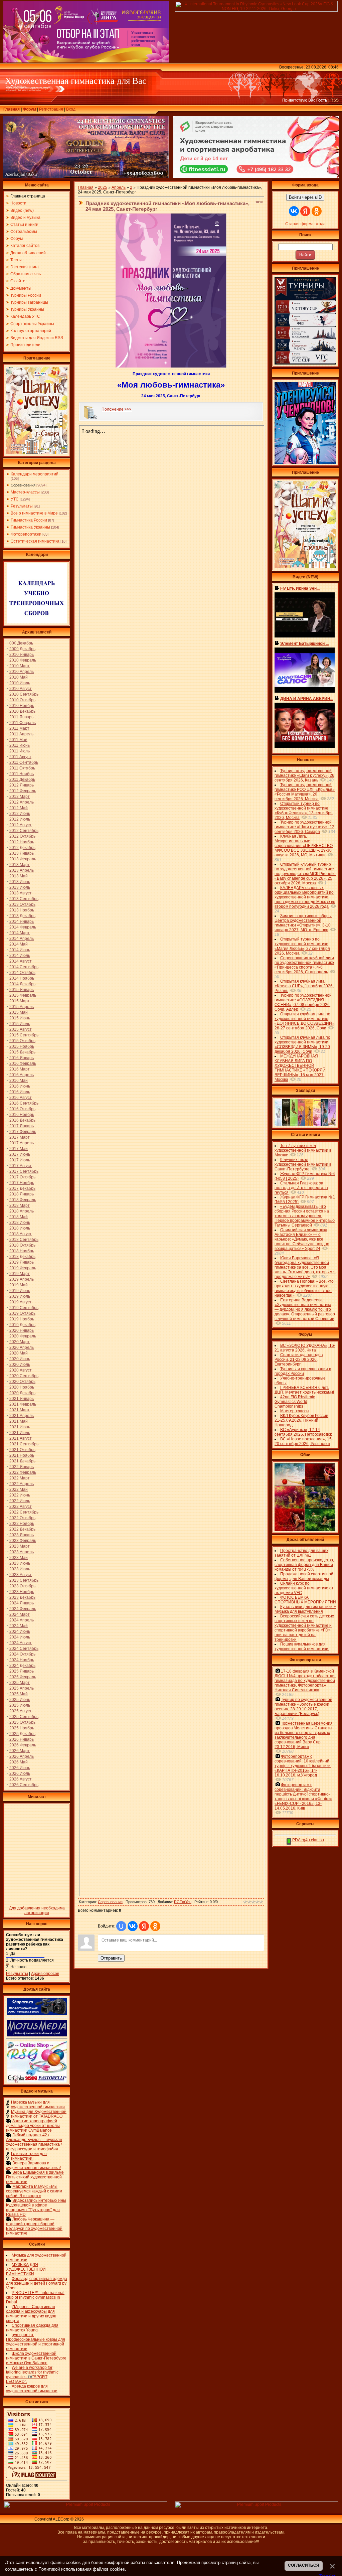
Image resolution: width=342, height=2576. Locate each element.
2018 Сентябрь (24, 1240)
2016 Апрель (22, 1075)
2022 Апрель (22, 1484)
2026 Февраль (23, 1745)
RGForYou (183, 1902)
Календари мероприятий (35, 474)
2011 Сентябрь (24, 762)
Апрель (119, 187)
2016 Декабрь (22, 1120)
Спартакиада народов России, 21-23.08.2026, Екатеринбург (299, 1359)
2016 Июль (20, 1092)
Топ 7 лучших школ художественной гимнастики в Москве (303, 1150)
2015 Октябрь (22, 1041)
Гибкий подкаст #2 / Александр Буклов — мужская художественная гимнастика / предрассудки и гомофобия (34, 2142)
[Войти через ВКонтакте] (133, 1926)
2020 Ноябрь (22, 1387)
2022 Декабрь (22, 1529)
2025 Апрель (22, 1688)
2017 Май (19, 1149)
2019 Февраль (23, 1268)
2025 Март (20, 1683)
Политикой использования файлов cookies (82, 2569)
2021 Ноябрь (22, 1455)
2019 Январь (22, 1262)
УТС (15, 499)
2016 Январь (22, 1058)
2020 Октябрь (22, 1382)
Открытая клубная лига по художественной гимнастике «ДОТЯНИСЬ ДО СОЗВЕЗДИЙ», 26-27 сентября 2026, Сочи (305, 1021)
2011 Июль (20, 751)
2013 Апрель (22, 870)
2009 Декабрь (22, 649)
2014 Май (19, 944)
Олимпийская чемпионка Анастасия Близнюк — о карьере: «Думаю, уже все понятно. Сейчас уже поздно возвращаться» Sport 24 (302, 1239)
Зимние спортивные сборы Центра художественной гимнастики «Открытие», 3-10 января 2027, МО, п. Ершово (303, 923)
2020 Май (19, 1353)
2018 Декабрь (22, 1257)
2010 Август (21, 689)
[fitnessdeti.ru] (256, 176)
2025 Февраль (23, 1677)
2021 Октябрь (22, 1450)
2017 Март (20, 1137)
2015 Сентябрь (24, 1035)
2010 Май (19, 677)
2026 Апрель (22, 1756)
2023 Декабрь (22, 1597)
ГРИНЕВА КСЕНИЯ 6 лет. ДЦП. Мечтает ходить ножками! (304, 1390)
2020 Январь (22, 1330)
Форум (29, 109)
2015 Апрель (22, 1007)
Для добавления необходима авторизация (37, 1910)
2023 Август (21, 1575)
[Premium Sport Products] (85, 2507)
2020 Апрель (22, 1347)
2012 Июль (20, 819)
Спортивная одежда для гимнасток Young (32, 2328)
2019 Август (21, 1302)
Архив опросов (45, 1974)
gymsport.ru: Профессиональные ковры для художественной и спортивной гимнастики (36, 2342)
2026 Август (21, 1779)
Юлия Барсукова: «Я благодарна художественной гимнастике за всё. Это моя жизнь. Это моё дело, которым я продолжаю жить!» (305, 1267)
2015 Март (20, 1001)
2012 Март (20, 797)
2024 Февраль (23, 1609)
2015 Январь (22, 990)
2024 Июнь (20, 1631)
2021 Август (21, 1438)
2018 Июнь (20, 1223)
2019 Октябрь (22, 1313)
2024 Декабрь (22, 1666)
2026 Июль (20, 1773)
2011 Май (18, 740)
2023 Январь (22, 1535)
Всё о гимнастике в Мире (34, 513)
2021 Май (19, 1421)
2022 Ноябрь (22, 1524)
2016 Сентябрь (24, 1103)
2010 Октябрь (22, 700)
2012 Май (19, 808)
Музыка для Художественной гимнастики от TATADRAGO (39, 2114)
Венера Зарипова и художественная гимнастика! (33, 2165)
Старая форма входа (305, 224)
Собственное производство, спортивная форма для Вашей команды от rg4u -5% (304, 1565)
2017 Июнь (20, 1154)
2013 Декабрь (22, 916)
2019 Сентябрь (24, 1308)
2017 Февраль (23, 1132)
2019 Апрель (22, 1279)
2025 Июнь (20, 1700)
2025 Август (21, 1711)
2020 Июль (20, 1365)
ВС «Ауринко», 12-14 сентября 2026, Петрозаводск (303, 1432)
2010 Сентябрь (24, 694)
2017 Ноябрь (22, 1183)
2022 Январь (22, 1467)
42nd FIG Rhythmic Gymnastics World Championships (295, 1402)
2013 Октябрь (22, 904)
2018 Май (19, 1217)
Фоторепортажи (26, 534)
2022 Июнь (20, 1495)
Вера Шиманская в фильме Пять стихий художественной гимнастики (35, 2177)
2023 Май (19, 1558)
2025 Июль (20, 1705)
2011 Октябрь (22, 768)
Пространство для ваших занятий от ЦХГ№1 (301, 1553)
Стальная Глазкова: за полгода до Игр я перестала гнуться (301, 1188)
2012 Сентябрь (24, 831)
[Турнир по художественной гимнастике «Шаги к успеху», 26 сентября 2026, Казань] (305, 567)
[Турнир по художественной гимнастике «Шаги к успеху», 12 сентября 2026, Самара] (37, 453)
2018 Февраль (23, 1200)
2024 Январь (22, 1603)
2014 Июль (20, 956)
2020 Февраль (23, 1336)
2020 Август (21, 1370)
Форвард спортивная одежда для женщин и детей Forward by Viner (37, 2283)
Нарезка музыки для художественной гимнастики (38, 2105)
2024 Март (20, 1614)
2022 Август (21, 1507)
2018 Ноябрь (22, 1251)
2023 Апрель (22, 1552)
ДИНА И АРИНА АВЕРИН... (307, 699)
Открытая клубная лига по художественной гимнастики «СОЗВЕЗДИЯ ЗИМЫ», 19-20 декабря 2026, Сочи (302, 1044)
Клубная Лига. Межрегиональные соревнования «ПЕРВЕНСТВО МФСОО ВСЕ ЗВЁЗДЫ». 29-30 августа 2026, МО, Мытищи (304, 846)
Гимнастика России (29, 520)
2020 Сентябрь (24, 1376)
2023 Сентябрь (24, 1580)
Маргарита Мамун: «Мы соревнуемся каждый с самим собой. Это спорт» (34, 2191)
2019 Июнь (20, 1291)
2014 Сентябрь (24, 967)
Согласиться (304, 2565)
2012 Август (21, 825)
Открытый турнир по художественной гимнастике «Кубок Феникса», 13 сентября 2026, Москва (304, 811)
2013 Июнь (20, 882)
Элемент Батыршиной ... (304, 643)
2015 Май (19, 1012)
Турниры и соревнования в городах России (303, 1371)
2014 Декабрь (22, 984)
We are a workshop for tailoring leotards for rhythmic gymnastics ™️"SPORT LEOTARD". (32, 2375)
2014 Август (21, 961)
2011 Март (19, 728)
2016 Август (21, 1098)
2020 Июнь (20, 1359)
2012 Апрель (22, 802)
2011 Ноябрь (22, 774)
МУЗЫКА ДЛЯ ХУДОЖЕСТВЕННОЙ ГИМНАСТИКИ (26, 2269)
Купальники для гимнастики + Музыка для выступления (305, 1609)
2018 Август (21, 1234)
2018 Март (20, 1205)
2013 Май (19, 876)
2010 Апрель (22, 672)
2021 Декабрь (22, 1461)
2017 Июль (20, 1160)
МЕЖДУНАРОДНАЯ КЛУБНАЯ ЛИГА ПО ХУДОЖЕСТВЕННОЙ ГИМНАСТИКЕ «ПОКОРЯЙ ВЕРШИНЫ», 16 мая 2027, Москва (300, 1068)
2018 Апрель (22, 1211)
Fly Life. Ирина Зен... (300, 588)
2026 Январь (22, 1739)
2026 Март (20, 1751)
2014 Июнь (20, 950)
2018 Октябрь (22, 1245)
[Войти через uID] (121, 1926)
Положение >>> (117, 409)
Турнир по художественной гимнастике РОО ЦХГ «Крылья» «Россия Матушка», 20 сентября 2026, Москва (305, 792)
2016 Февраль (23, 1063)
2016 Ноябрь (22, 1115)
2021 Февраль (23, 1404)
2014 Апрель (22, 939)
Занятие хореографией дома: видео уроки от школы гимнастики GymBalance (33, 2126)
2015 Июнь (20, 1018)
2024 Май (19, 1626)
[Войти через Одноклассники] (155, 1926)
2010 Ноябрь (22, 706)
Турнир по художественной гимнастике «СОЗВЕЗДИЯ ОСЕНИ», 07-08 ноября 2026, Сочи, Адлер (303, 1002)
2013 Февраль (23, 859)
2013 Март (20, 865)
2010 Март (20, 666)
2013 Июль (20, 887)
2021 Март (20, 1410)
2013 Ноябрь (22, 910)
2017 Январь (22, 1126)
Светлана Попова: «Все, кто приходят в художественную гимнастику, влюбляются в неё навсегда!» (304, 1288)
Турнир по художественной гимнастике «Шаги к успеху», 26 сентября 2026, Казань (304, 775)
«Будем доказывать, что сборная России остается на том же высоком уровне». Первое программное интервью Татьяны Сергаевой (305, 1216)
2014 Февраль (23, 927)
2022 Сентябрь (24, 1512)
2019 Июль (20, 1296)
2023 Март (20, 1546)
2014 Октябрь (22, 973)
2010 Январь (22, 655)
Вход (71, 109)
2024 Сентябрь (24, 1649)
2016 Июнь (20, 1086)
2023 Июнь (20, 1563)
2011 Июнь (20, 745)
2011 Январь (21, 717)
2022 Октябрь (22, 1518)
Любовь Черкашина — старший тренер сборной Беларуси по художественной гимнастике (34, 2226)
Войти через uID (305, 197)
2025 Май (19, 1694)
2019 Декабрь (22, 1325)
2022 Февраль (23, 1472)
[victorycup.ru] (305, 363)
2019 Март (20, 1274)
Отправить (111, 1958)
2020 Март (20, 1342)
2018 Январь (22, 1194)
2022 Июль (20, 1501)
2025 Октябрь (22, 1722)
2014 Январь (22, 921)
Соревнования (23, 485)
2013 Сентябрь (24, 899)
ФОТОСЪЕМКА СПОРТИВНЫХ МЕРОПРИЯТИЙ (305, 1600)
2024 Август (21, 1643)
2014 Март (20, 933)
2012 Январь (22, 785)
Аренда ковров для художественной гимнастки (32, 2389)
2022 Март (20, 1478)
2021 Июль (20, 1433)
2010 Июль (20, 683)
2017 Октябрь (22, 1177)
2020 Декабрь (22, 1393)
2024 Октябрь (22, 1654)
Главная (12, 109)
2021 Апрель (22, 1416)
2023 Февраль (23, 1541)
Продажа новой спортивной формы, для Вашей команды (304, 1576)
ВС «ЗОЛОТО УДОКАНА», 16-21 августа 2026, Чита (305, 1348)
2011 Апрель (21, 734)
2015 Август (21, 1029)
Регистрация (51, 109)
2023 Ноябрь (22, 1592)
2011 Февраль (23, 723)
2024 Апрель (22, 1620)
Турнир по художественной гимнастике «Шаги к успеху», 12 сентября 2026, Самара (304, 827)
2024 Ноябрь (22, 1660)
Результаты (22, 506)
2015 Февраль (23, 995)
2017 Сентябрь (24, 1171)
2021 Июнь (20, 1427)
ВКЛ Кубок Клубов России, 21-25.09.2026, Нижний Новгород (302, 1420)
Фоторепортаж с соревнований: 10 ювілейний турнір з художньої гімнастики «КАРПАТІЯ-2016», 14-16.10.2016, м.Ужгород (303, 1766)
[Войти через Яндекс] (144, 1926)
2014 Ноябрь (22, 978)
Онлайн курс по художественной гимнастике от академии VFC (304, 1588)
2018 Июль (20, 1228)
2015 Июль (20, 1024)
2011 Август (20, 757)
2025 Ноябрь (22, 1728)
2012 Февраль (23, 791)
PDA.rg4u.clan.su (308, 1840)
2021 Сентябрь (24, 1444)
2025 (103, 187)
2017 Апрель (22, 1143)
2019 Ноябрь (22, 1319)
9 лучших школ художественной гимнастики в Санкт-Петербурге (303, 1164)
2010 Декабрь (22, 711)
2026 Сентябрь (24, 1785)
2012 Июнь (20, 814)
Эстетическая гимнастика (35, 541)
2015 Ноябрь (22, 1046)
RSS (334, 100)
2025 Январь (22, 1671)
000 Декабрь (21, 643)
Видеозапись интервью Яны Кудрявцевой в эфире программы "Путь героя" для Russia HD (36, 2207)
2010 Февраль (23, 660)
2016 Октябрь (22, 1109)
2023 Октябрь (22, 1586)
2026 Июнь (20, 1768)
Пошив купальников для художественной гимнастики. (302, 1647)
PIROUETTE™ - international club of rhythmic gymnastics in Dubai (35, 2297)
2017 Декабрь (22, 1188)
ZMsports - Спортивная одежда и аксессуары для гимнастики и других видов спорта (31, 2314)
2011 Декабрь (22, 779)
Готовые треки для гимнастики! (29, 2156)
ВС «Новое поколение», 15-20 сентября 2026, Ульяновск (304, 1441)
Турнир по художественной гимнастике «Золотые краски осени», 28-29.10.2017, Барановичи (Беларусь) (303, 1707)
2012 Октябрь (22, 836)
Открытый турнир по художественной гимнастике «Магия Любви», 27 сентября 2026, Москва (302, 946)
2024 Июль (20, 1637)
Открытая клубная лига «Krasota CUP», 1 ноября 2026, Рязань (304, 986)
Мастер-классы (25, 492)
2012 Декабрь (22, 848)
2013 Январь (22, 853)
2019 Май (19, 1285)
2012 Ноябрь (22, 842)
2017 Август (21, 1166)
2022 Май (19, 1489)
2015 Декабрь (22, 1052)
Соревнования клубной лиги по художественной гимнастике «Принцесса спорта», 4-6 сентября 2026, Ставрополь (304, 965)
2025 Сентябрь (24, 1717)
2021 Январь (22, 1399)
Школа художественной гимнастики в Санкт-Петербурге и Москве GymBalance (36, 2358)
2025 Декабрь (22, 1734)
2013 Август (21, 893)
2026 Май (19, 1762)
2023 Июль (20, 1569)
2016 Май (19, 1081)
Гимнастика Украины (30, 527)
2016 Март (20, 1069)
